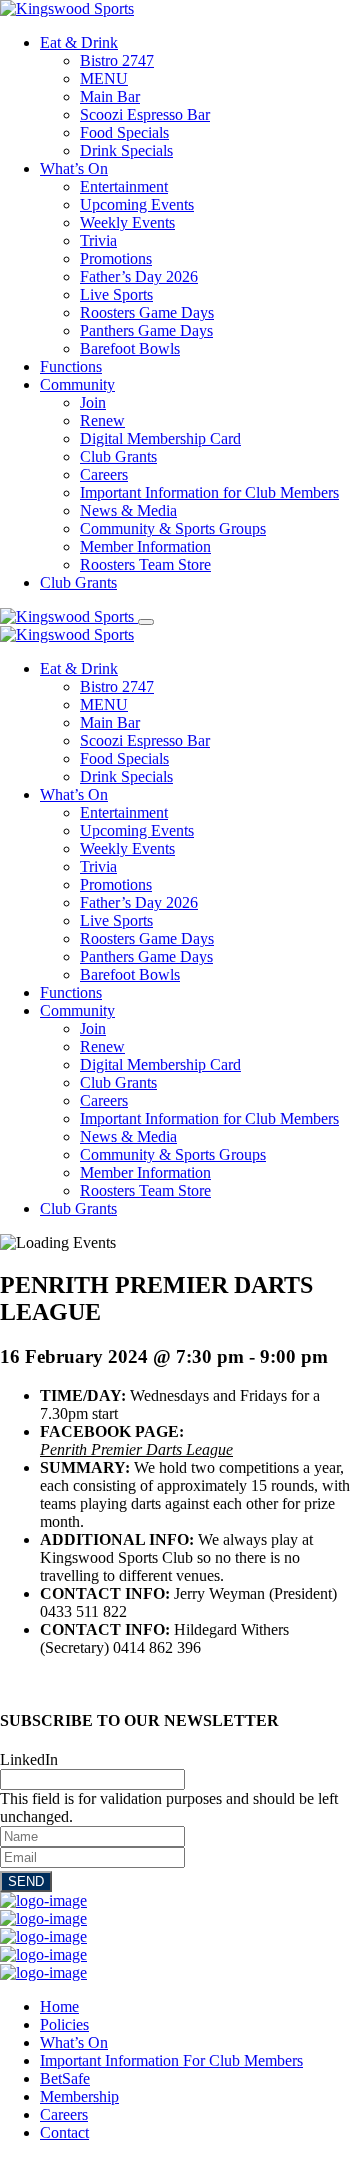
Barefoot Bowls (130, 348)
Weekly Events (127, 222)
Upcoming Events (137, 204)
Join (93, 402)
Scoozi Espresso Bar (145, 114)
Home (59, 2006)
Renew (102, 420)
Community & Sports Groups (173, 528)
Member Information (145, 546)
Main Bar (110, 96)
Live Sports (116, 294)
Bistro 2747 (117, 60)
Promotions (116, 258)
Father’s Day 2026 (139, 276)
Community (77, 384)
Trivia (98, 240)
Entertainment (124, 186)
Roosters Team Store (145, 564)
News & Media (128, 510)
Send (26, 1881)
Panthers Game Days (146, 330)
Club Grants (118, 456)
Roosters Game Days (147, 312)
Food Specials (124, 132)
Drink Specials (126, 150)
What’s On (74, 168)
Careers (104, 474)
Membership (79, 2096)
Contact (64, 2132)
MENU (104, 78)
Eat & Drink (79, 42)
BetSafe (65, 2078)
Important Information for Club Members (209, 492)
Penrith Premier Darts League (136, 1449)
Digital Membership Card (160, 438)
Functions (71, 366)
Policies (64, 2024)
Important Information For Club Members (171, 2060)
